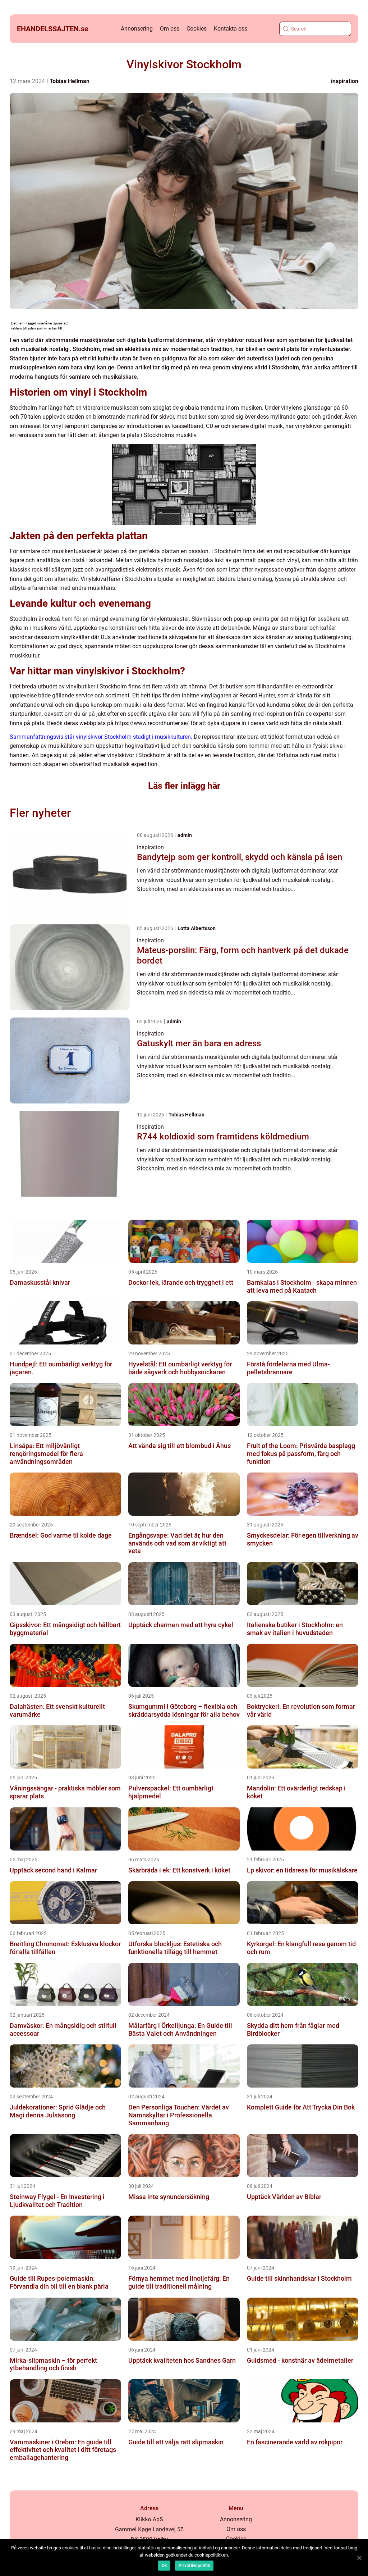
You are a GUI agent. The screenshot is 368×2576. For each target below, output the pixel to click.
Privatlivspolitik (194, 2566)
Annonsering (137, 29)
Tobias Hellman (70, 81)
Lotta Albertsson (197, 928)
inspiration (345, 81)
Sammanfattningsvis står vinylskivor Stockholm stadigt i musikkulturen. (101, 737)
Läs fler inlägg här (184, 786)
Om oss (170, 29)
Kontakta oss (231, 29)
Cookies (197, 29)
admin (185, 835)
